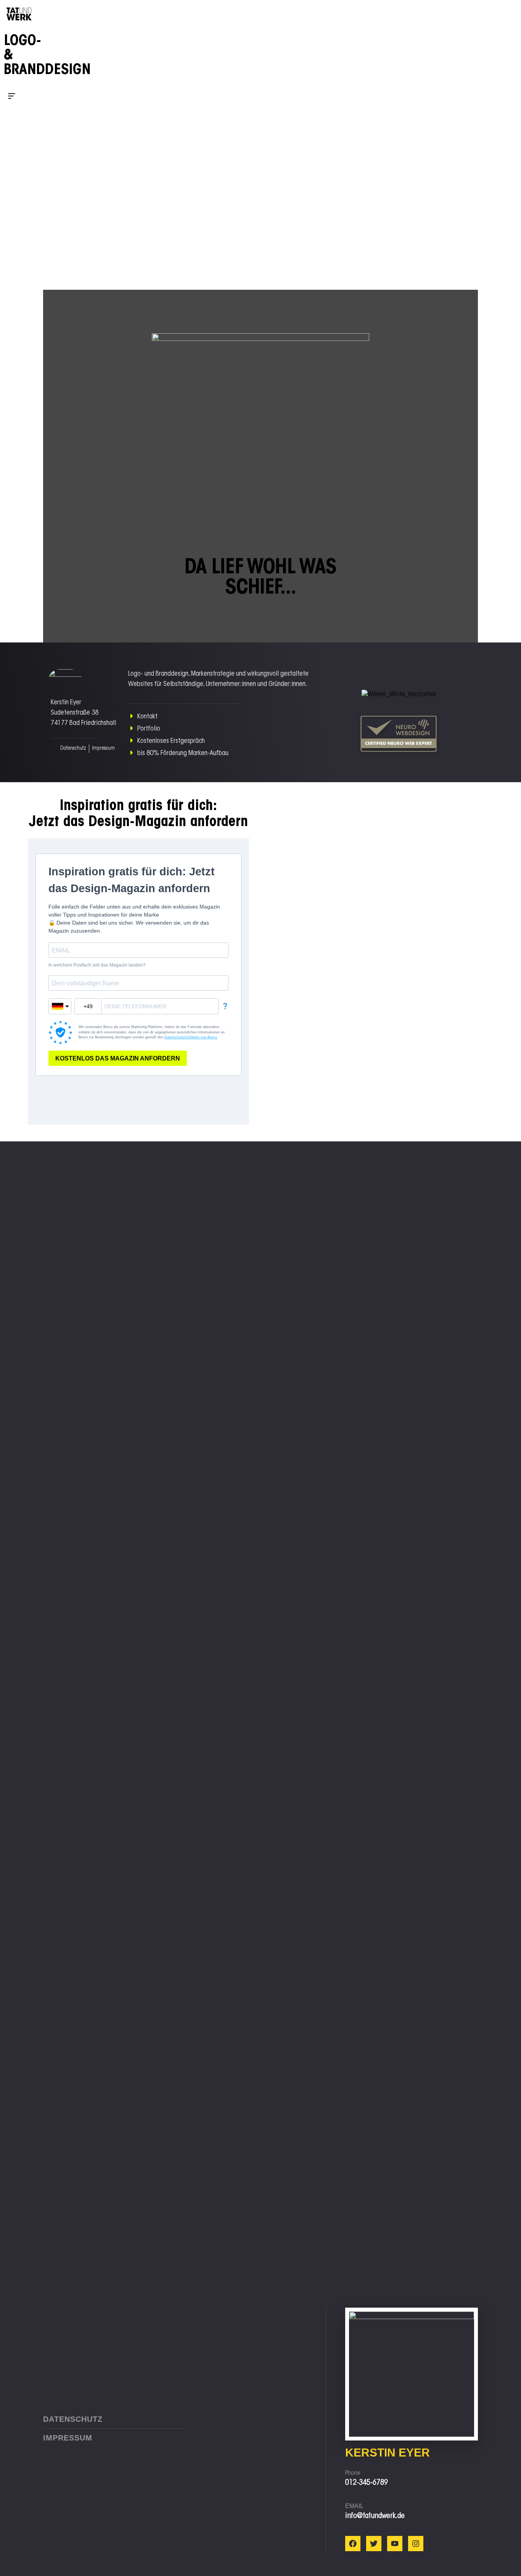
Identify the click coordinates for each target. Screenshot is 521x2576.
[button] (19, 97)
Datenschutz (73, 749)
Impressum (103, 749)
